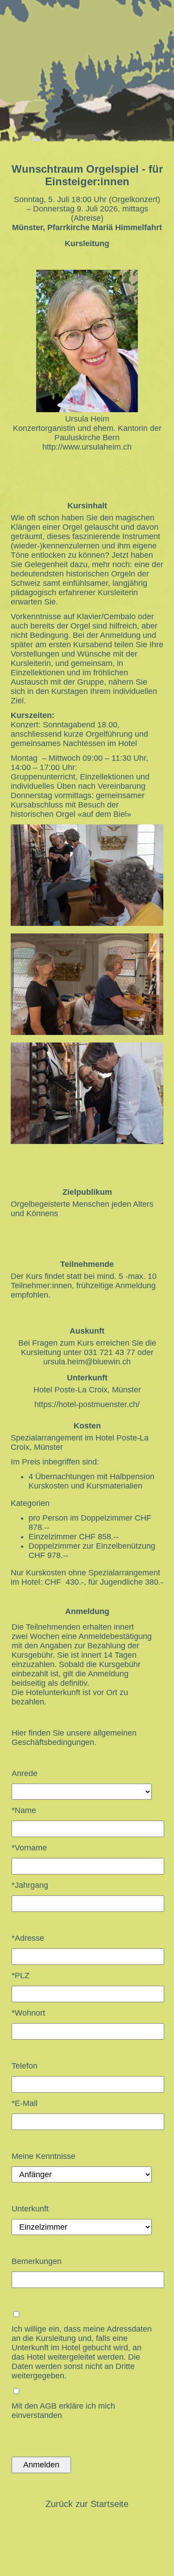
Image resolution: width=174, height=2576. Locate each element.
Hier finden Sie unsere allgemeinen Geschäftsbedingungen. (74, 1738)
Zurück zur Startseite (87, 2504)
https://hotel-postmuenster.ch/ (87, 1404)
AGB (48, 2406)
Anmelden (41, 2465)
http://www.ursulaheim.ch (87, 447)
